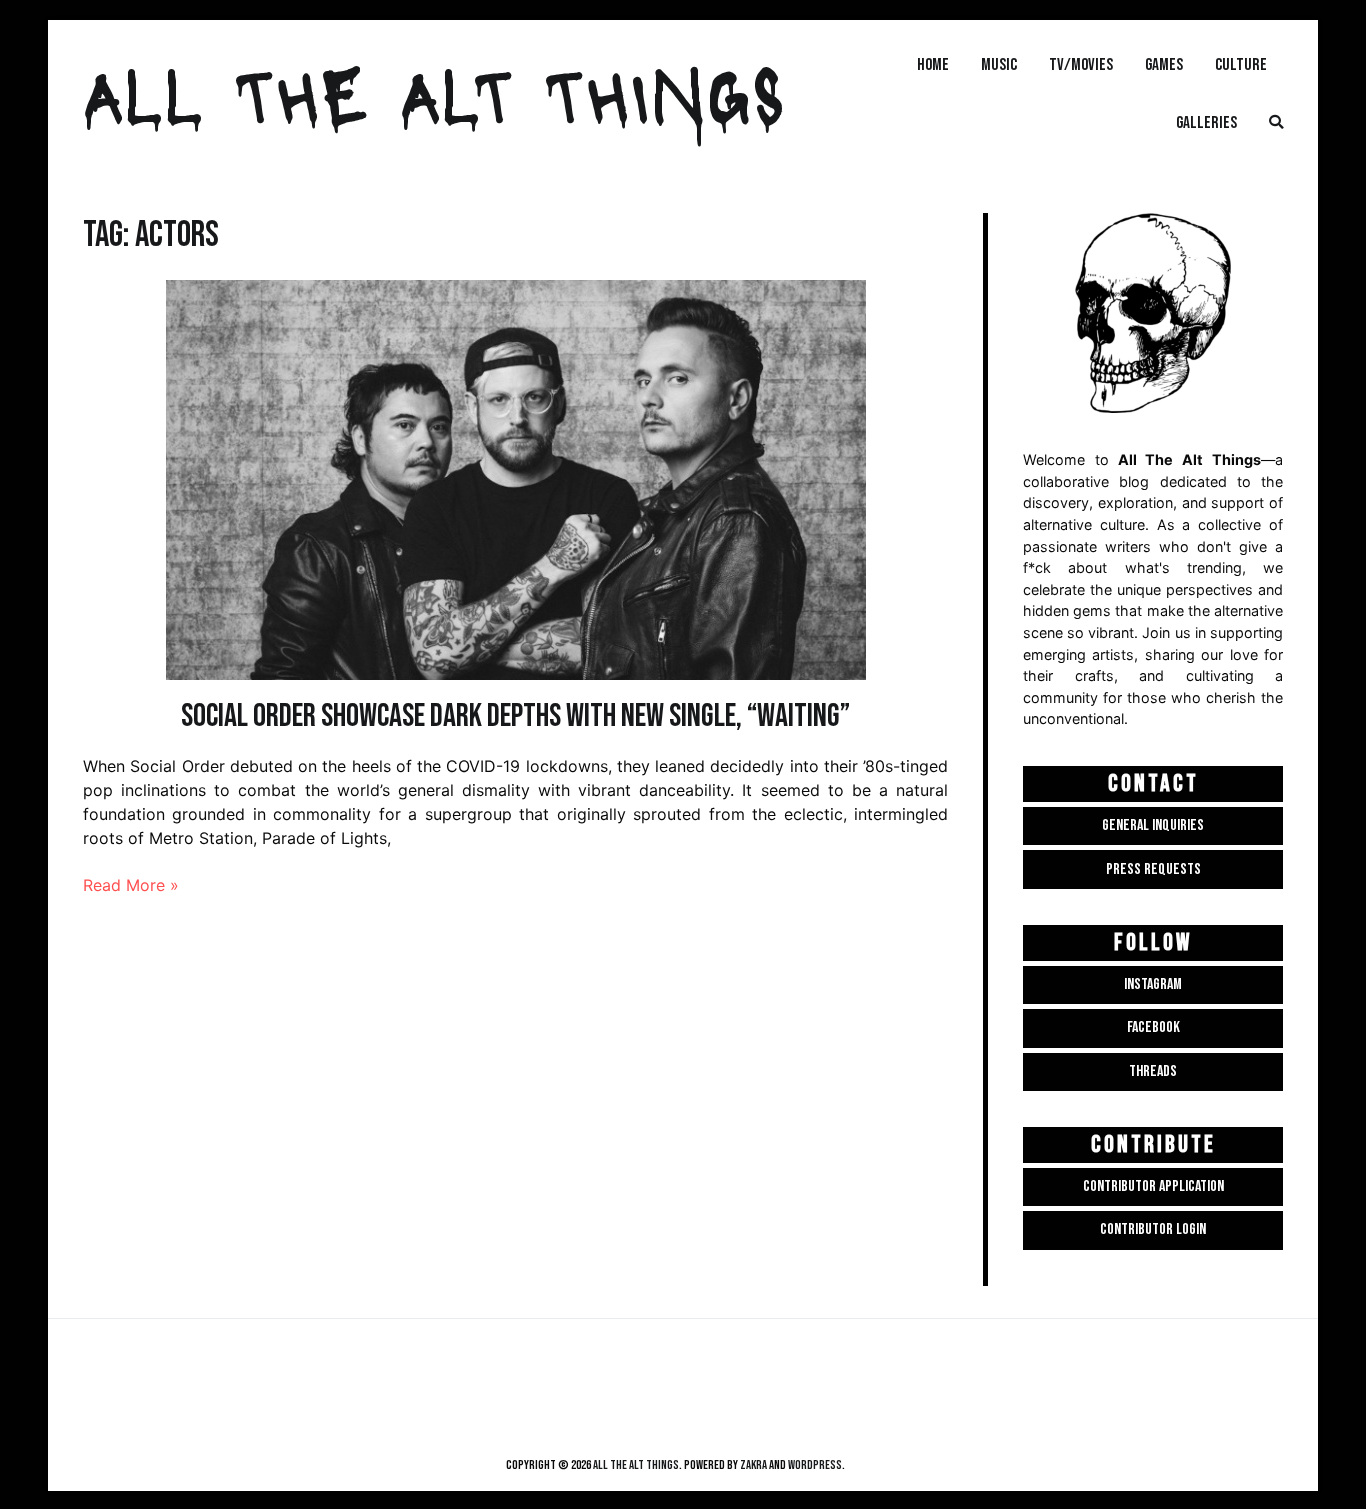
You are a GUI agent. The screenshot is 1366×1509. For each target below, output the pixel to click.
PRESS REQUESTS (1153, 869)
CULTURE (1241, 64)
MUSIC (999, 64)
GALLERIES (1206, 122)
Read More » (131, 885)
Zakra (753, 1465)
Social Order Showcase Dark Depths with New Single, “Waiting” (515, 716)
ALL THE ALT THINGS (434, 93)
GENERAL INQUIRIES (1153, 825)
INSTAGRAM (1153, 984)
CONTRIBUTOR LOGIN (1153, 1229)
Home (933, 64)
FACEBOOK (1153, 1027)
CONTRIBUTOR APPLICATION (1153, 1186)
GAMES (1164, 64)
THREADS (1153, 1071)
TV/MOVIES (1081, 64)
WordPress (815, 1465)
